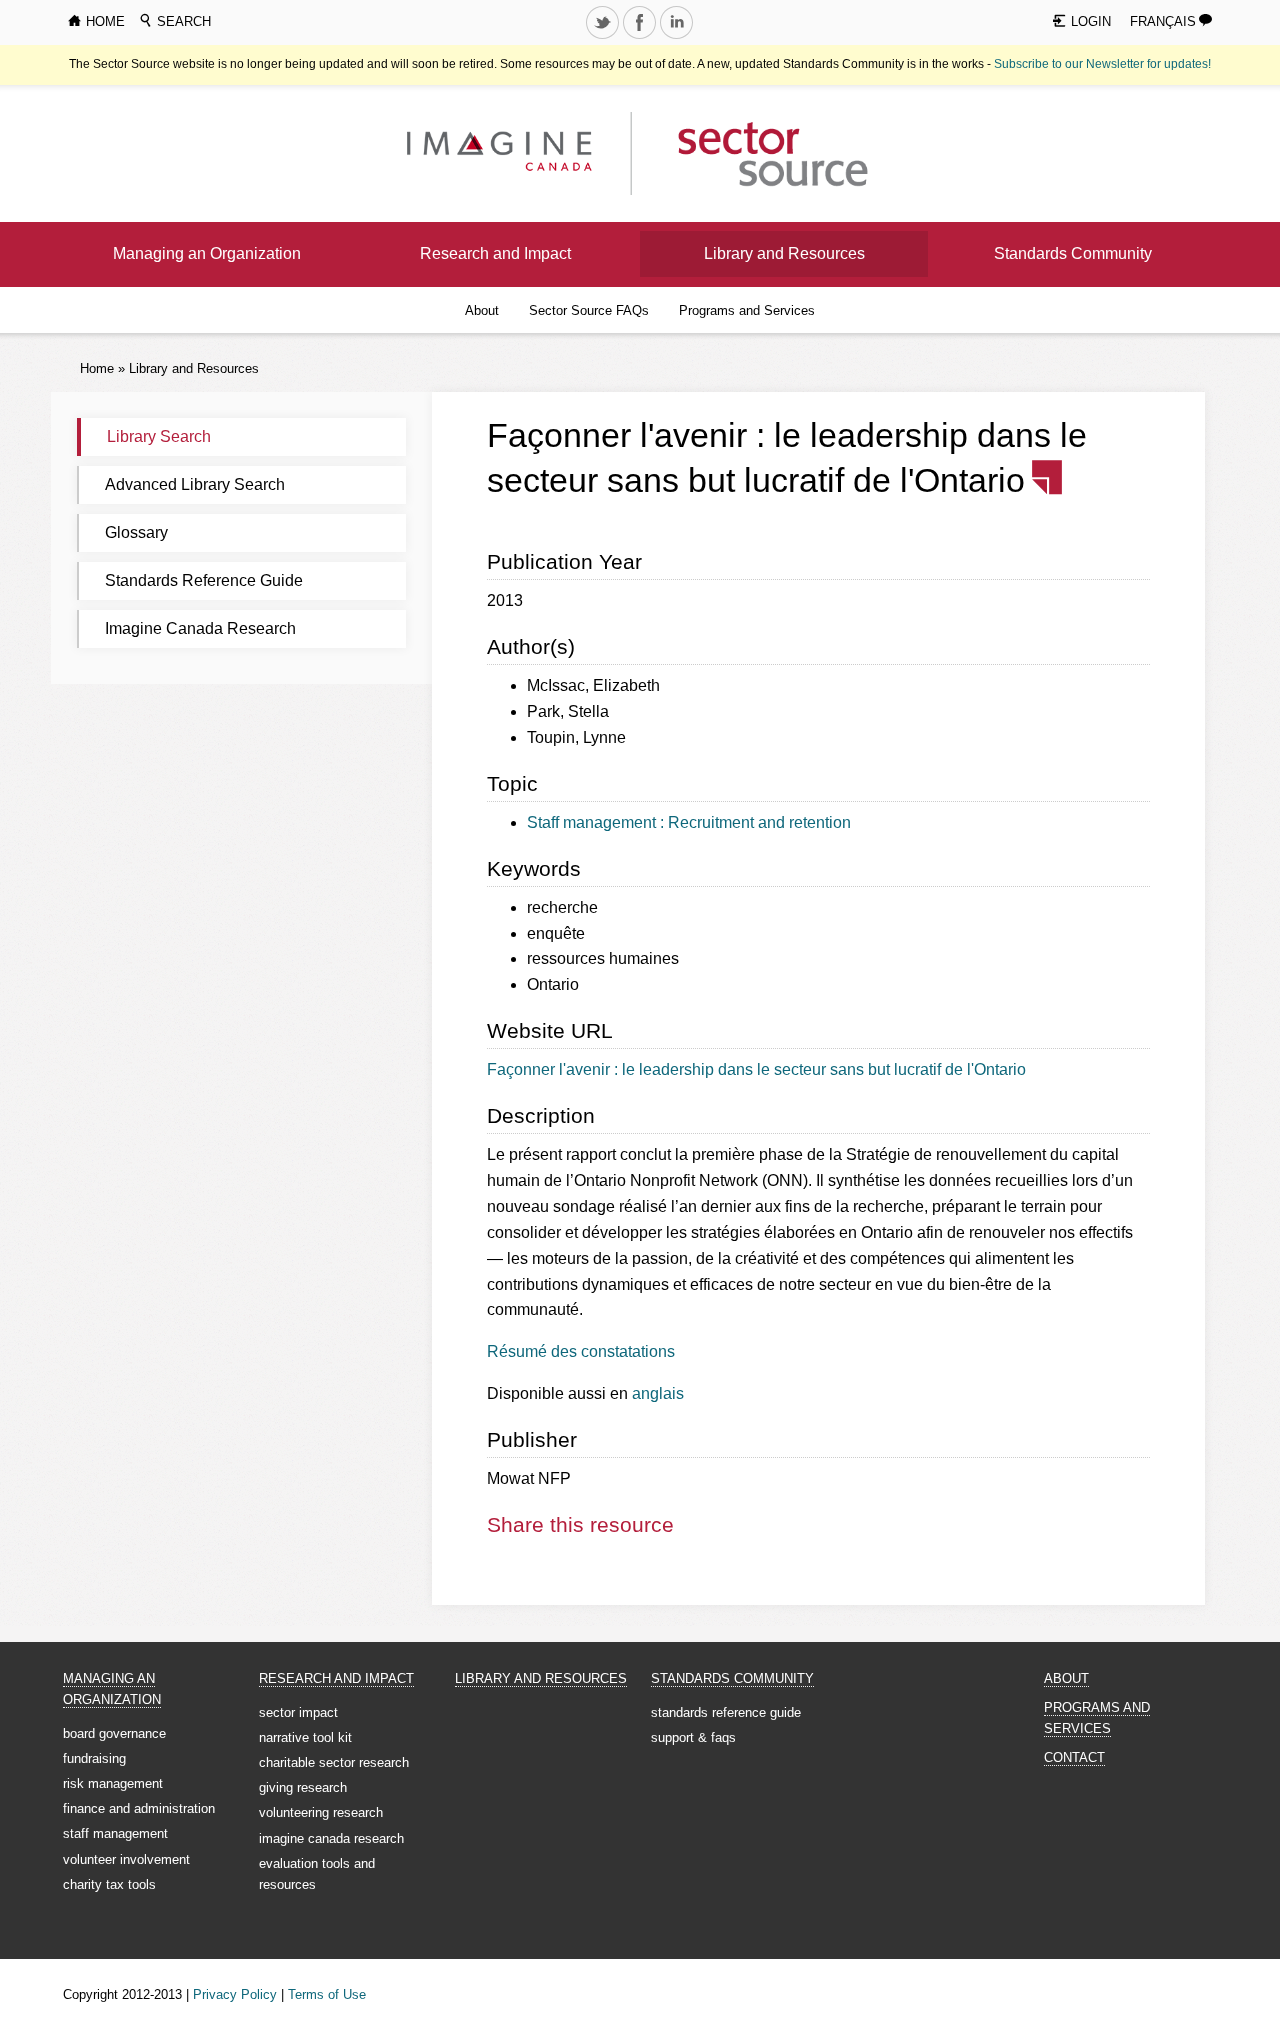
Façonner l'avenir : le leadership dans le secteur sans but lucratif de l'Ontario (756, 1069)
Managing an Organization (207, 253)
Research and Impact (495, 253)
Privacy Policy (235, 1994)
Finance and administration (139, 1808)
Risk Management (113, 1783)
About (482, 310)
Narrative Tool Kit (305, 1737)
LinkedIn (679, 38)
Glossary (136, 532)
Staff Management (115, 1833)
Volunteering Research (321, 1812)
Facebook (642, 38)
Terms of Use (327, 1994)
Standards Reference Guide (204, 580)
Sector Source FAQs (589, 310)
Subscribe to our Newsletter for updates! (1102, 64)
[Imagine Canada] (757, 152)
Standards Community (1073, 253)
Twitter (605, 38)
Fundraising (94, 1758)
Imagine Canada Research (200, 628)
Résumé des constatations (581, 1351)
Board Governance (114, 1733)
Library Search (159, 436)
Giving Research (303, 1787)
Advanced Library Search (195, 484)
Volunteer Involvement (126, 1859)
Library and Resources (784, 253)
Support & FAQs (693, 1737)
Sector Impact (298, 1712)
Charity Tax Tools (109, 1884)
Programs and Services (747, 310)
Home (97, 368)
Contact (1074, 1757)
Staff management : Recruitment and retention (689, 822)
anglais (658, 1393)
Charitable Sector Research (334, 1762)
